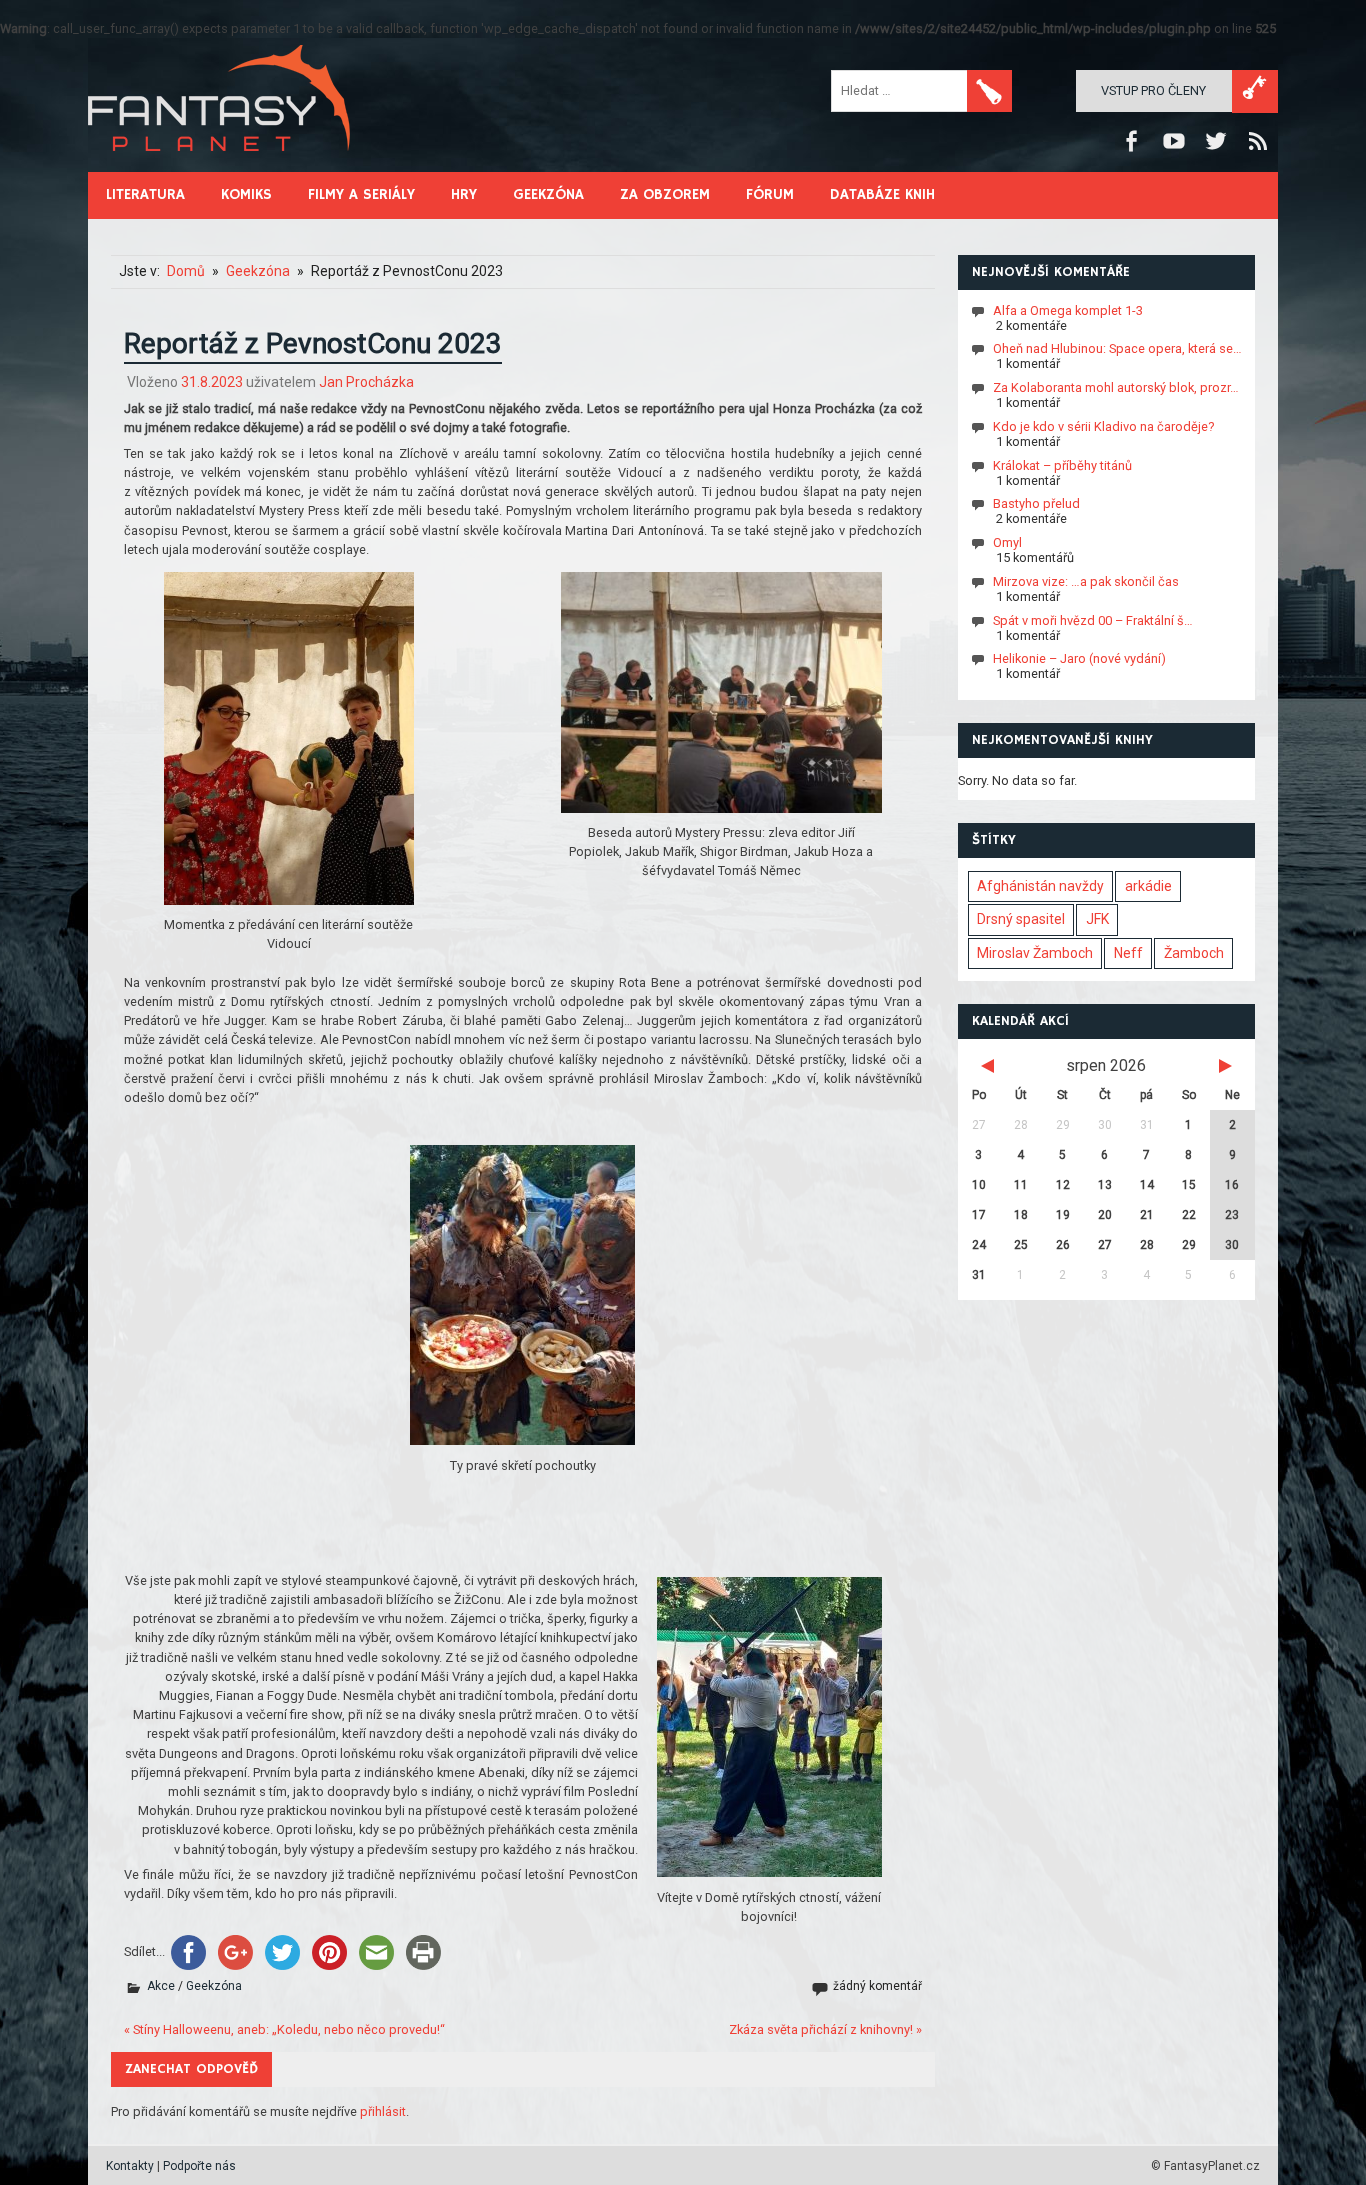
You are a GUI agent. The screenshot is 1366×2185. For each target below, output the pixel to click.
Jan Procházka (366, 382)
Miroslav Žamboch (1035, 953)
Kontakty (130, 2166)
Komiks (246, 194)
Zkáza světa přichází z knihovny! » (825, 2029)
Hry (464, 194)
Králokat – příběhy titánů (1062, 464)
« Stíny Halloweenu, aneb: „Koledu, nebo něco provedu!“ (284, 2029)
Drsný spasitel (1021, 919)
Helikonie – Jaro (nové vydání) (1079, 658)
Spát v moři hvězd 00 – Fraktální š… (1093, 619)
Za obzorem (665, 194)
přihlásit (383, 2111)
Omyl (1007, 542)
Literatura (145, 194)
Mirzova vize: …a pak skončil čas (1086, 581)
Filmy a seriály (361, 194)
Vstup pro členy (1153, 90)
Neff (1128, 953)
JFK (1097, 919)
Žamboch (1194, 953)
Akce (161, 1986)
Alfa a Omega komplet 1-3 (1068, 309)
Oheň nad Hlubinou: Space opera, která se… (1117, 348)
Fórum (770, 194)
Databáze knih (882, 194)
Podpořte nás (199, 2166)
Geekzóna (548, 194)
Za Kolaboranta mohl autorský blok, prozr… (1116, 387)
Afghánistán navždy (1040, 886)
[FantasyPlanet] (220, 167)
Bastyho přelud (1036, 503)
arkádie (1148, 886)
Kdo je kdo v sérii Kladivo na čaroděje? (1103, 426)
